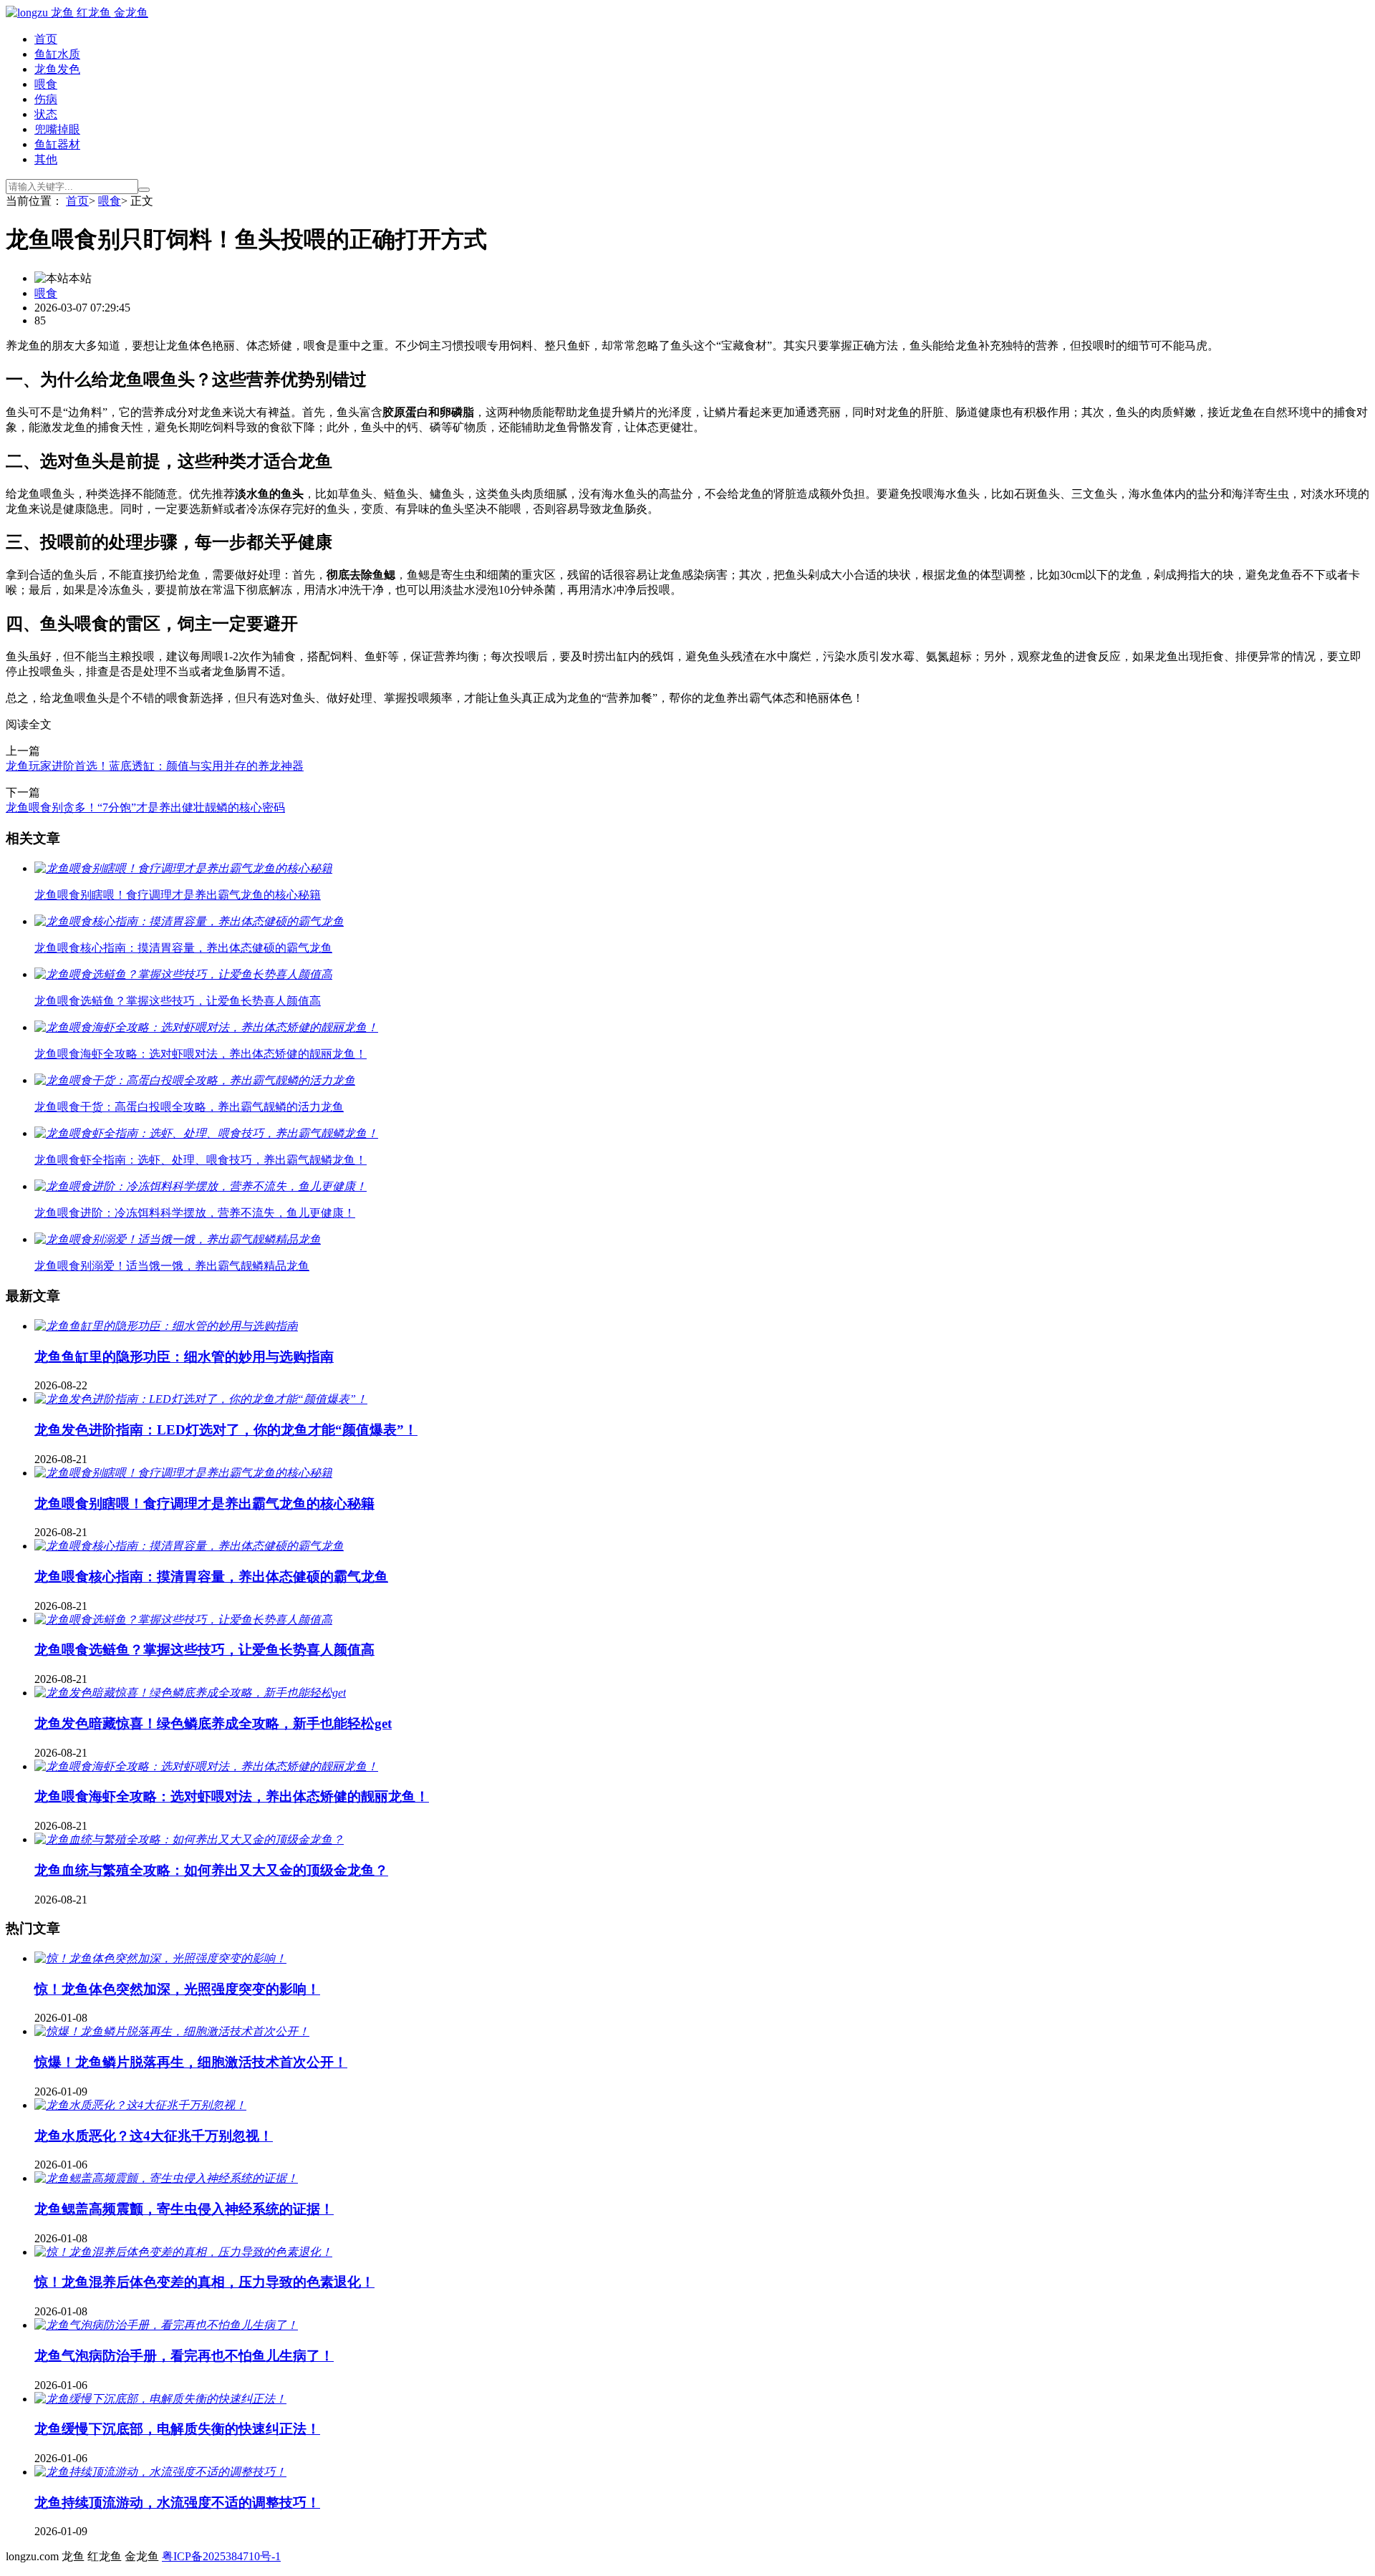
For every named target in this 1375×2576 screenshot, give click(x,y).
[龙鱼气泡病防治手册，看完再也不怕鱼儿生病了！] (166, 2325)
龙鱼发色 (57, 69)
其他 (46, 159)
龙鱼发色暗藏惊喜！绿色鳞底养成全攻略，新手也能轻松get (213, 1723)
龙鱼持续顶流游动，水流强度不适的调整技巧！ (177, 2503)
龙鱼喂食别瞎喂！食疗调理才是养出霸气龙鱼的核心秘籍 (204, 1504)
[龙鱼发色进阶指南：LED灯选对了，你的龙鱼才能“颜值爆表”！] (201, 1399)
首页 (46, 39)
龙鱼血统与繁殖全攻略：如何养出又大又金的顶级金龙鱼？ (211, 1870)
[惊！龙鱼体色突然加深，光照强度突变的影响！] (160, 1958)
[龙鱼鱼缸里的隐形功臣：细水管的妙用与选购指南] (166, 1326)
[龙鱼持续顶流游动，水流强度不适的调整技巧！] (160, 2472)
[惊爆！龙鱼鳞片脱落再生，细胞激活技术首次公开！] (172, 2031)
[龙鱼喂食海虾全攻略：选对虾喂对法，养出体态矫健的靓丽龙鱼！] (206, 1766)
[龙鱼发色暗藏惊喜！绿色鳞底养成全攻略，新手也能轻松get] (190, 1693)
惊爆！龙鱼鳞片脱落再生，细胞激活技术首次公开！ (191, 2062)
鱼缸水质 (57, 54)
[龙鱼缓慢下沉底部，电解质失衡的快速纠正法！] (160, 2399)
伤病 (46, 99)
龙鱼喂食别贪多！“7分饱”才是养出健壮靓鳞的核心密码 (145, 807)
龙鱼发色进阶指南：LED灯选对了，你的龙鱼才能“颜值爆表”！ (226, 1430)
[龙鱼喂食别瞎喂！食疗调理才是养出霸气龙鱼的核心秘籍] (183, 1473)
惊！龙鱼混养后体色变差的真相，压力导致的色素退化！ (204, 2282)
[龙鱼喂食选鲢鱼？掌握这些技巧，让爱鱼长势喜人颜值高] (183, 1620)
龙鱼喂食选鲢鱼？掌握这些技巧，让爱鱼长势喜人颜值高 (204, 1650)
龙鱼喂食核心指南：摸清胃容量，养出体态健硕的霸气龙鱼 (211, 1577)
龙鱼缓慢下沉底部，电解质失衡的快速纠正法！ (177, 2429)
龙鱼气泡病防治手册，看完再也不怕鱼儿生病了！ (184, 2356)
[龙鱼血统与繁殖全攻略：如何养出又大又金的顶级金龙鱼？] (189, 1839)
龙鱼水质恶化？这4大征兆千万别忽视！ (154, 2136)
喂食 (46, 84)
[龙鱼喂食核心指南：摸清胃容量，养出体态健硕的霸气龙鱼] (189, 1546)
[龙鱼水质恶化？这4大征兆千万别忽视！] (140, 2105)
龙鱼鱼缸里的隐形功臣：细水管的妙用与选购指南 (184, 1357)
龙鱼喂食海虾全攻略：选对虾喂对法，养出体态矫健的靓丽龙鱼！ (232, 1796)
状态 (46, 114)
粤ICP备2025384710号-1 (221, 2556)
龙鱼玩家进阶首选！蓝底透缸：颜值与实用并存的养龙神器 (155, 766)
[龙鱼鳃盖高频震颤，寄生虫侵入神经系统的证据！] (166, 2178)
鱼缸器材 (57, 144)
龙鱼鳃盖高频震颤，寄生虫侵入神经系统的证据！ (184, 2209)
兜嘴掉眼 (57, 129)
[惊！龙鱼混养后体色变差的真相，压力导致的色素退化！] (183, 2252)
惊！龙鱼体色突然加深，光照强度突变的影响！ (177, 1989)
